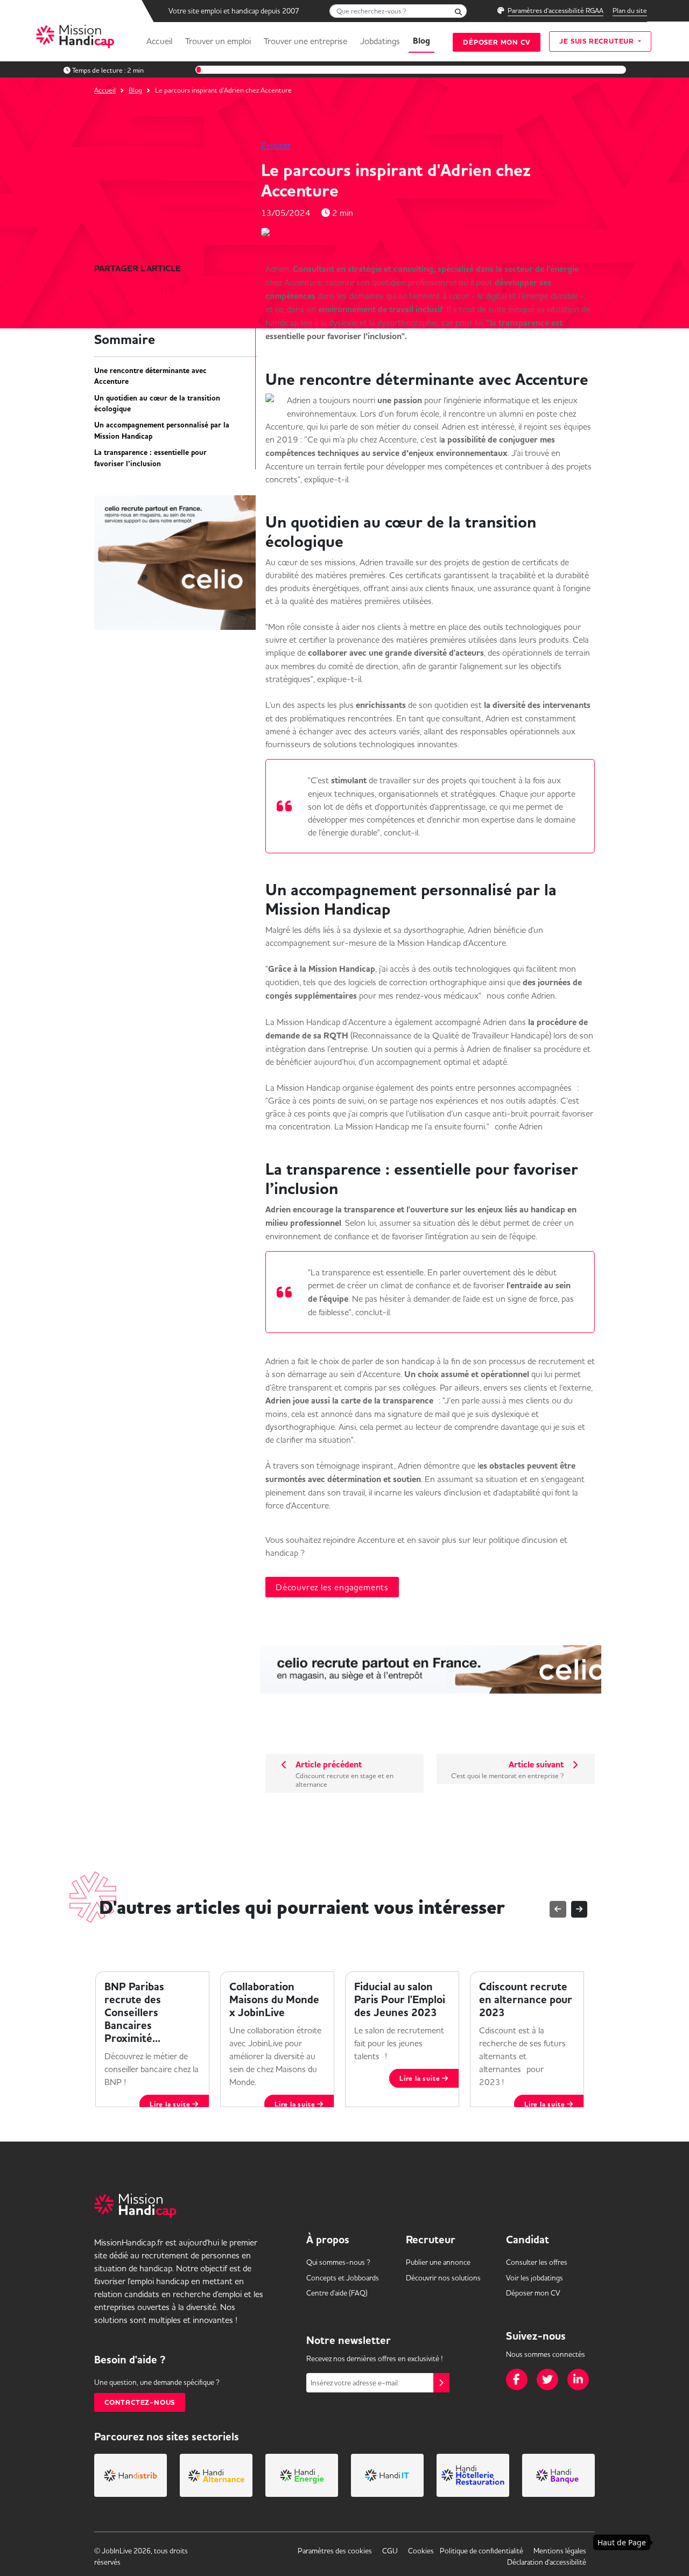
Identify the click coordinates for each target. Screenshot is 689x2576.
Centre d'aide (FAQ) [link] (337, 2293)
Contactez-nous (140, 2402)
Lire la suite (304, 2104)
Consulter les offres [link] (537, 2262)
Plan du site (630, 10)
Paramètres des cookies (335, 2551)
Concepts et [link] (343, 2278)
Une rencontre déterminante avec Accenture (150, 376)
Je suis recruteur (597, 41)
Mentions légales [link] (560, 2551)
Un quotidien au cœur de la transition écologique (157, 404)
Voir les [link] (535, 2278)
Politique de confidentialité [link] (481, 2551)
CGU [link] (390, 2551)
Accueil (159, 41)
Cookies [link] (421, 2551)
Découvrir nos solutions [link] (443, 2278)
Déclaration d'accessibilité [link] (547, 2562)
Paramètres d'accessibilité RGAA (556, 10)
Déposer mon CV (497, 42)
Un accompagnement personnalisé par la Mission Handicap (162, 431)
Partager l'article (138, 269)
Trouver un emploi (218, 41)
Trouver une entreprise (305, 41)
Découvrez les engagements (332, 1587)
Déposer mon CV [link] (533, 2293)
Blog (421, 41)
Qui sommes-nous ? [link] (338, 2262)
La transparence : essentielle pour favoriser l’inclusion (150, 458)
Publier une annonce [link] (438, 2262)
